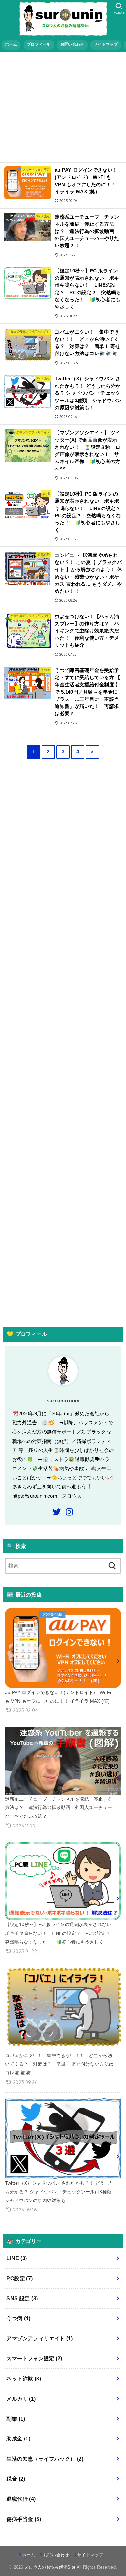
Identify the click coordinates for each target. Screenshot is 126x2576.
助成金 (18, 2439)
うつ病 (18, 2318)
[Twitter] (57, 1512)
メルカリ (21, 2399)
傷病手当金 (24, 2519)
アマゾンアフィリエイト (40, 2338)
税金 (16, 2479)
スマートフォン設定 (34, 2359)
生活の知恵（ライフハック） (45, 2459)
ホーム (11, 44)
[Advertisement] (63, 106)
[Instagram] (69, 1512)
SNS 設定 (22, 2299)
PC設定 (20, 2278)
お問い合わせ (72, 44)
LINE (17, 2258)
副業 (16, 2419)
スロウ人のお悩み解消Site (50, 2567)
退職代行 (21, 2499)
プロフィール (39, 44)
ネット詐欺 (24, 2379)
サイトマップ (106, 44)
